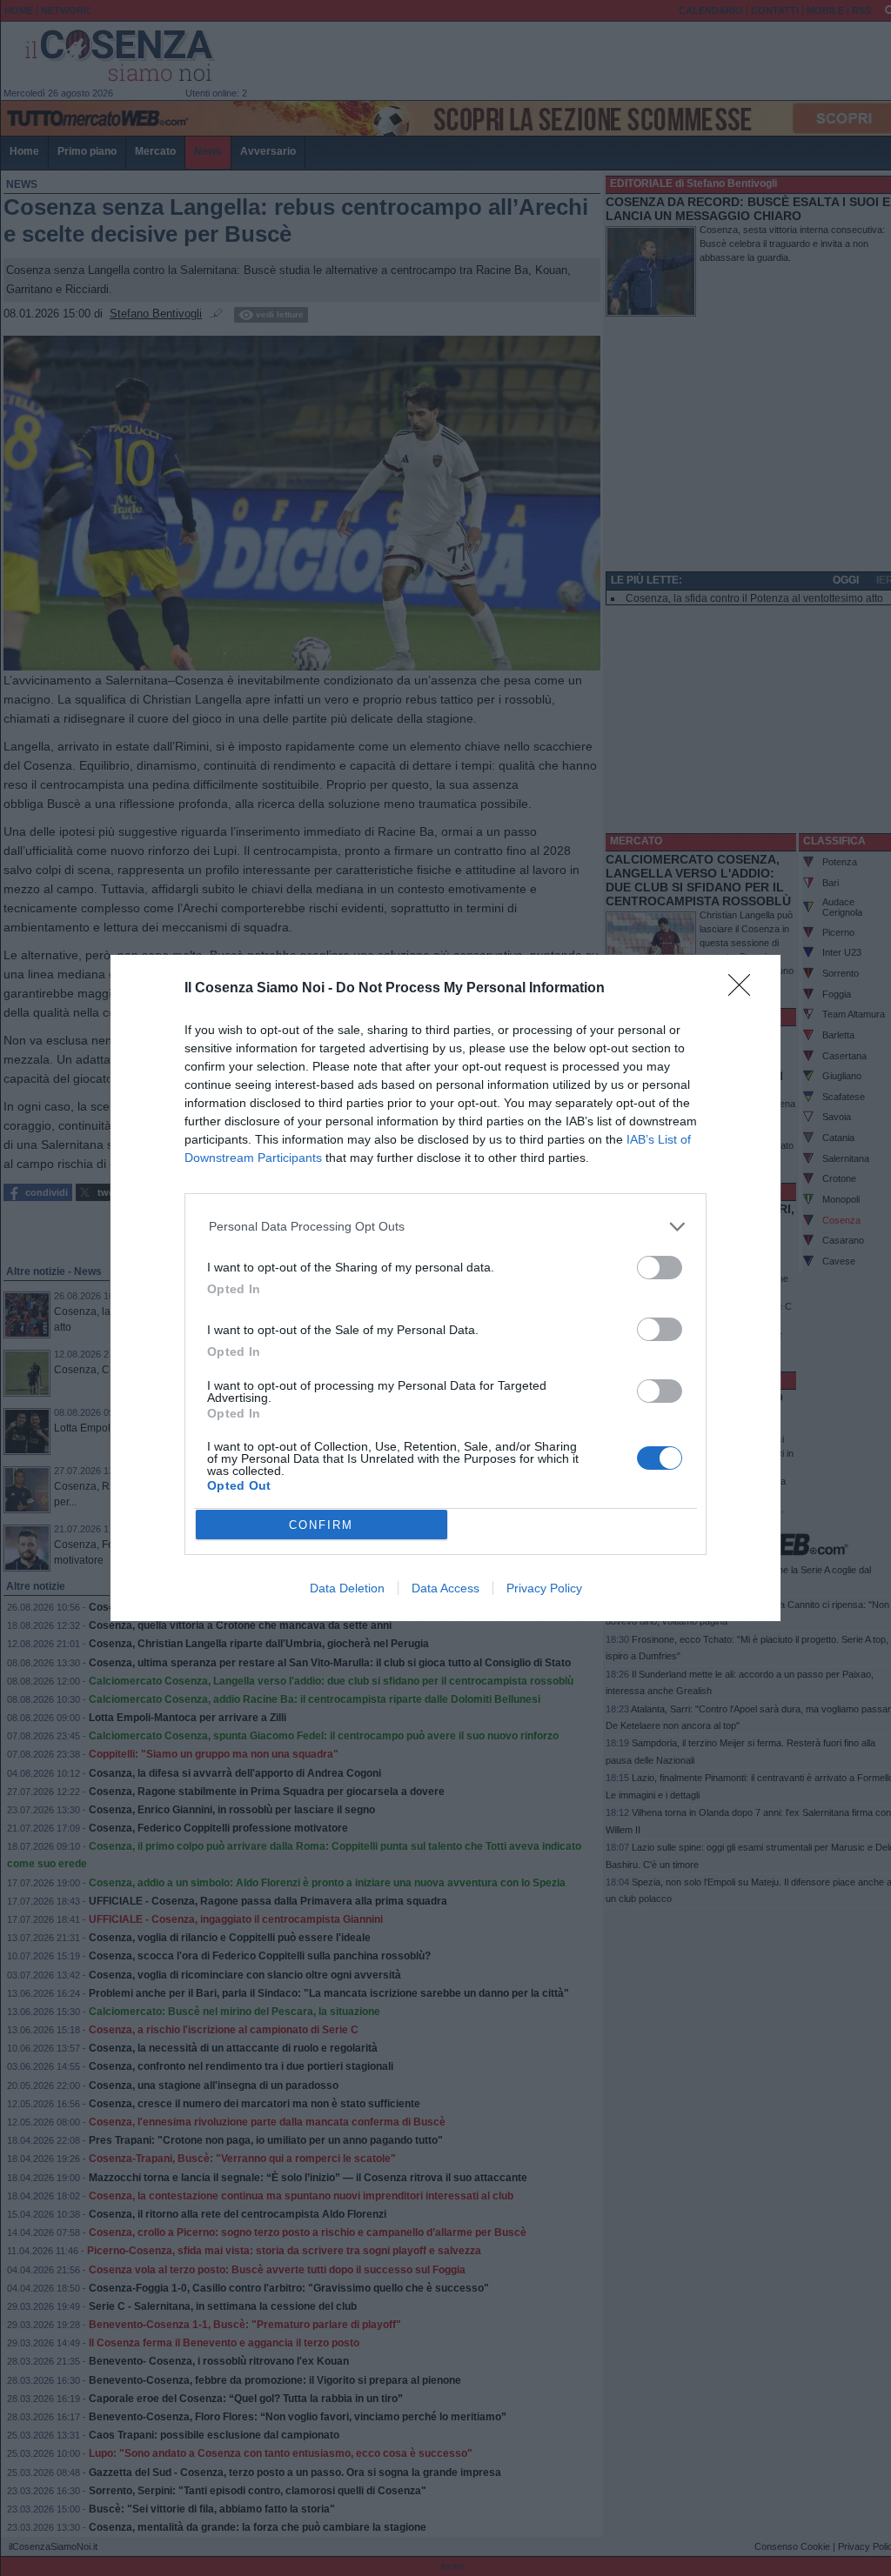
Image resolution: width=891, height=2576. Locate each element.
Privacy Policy (544, 1588)
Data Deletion (347, 1588)
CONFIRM (321, 1525)
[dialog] (445, 1288)
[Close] (745, 991)
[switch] (660, 1268)
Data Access (445, 1588)
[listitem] (446, 1227)
